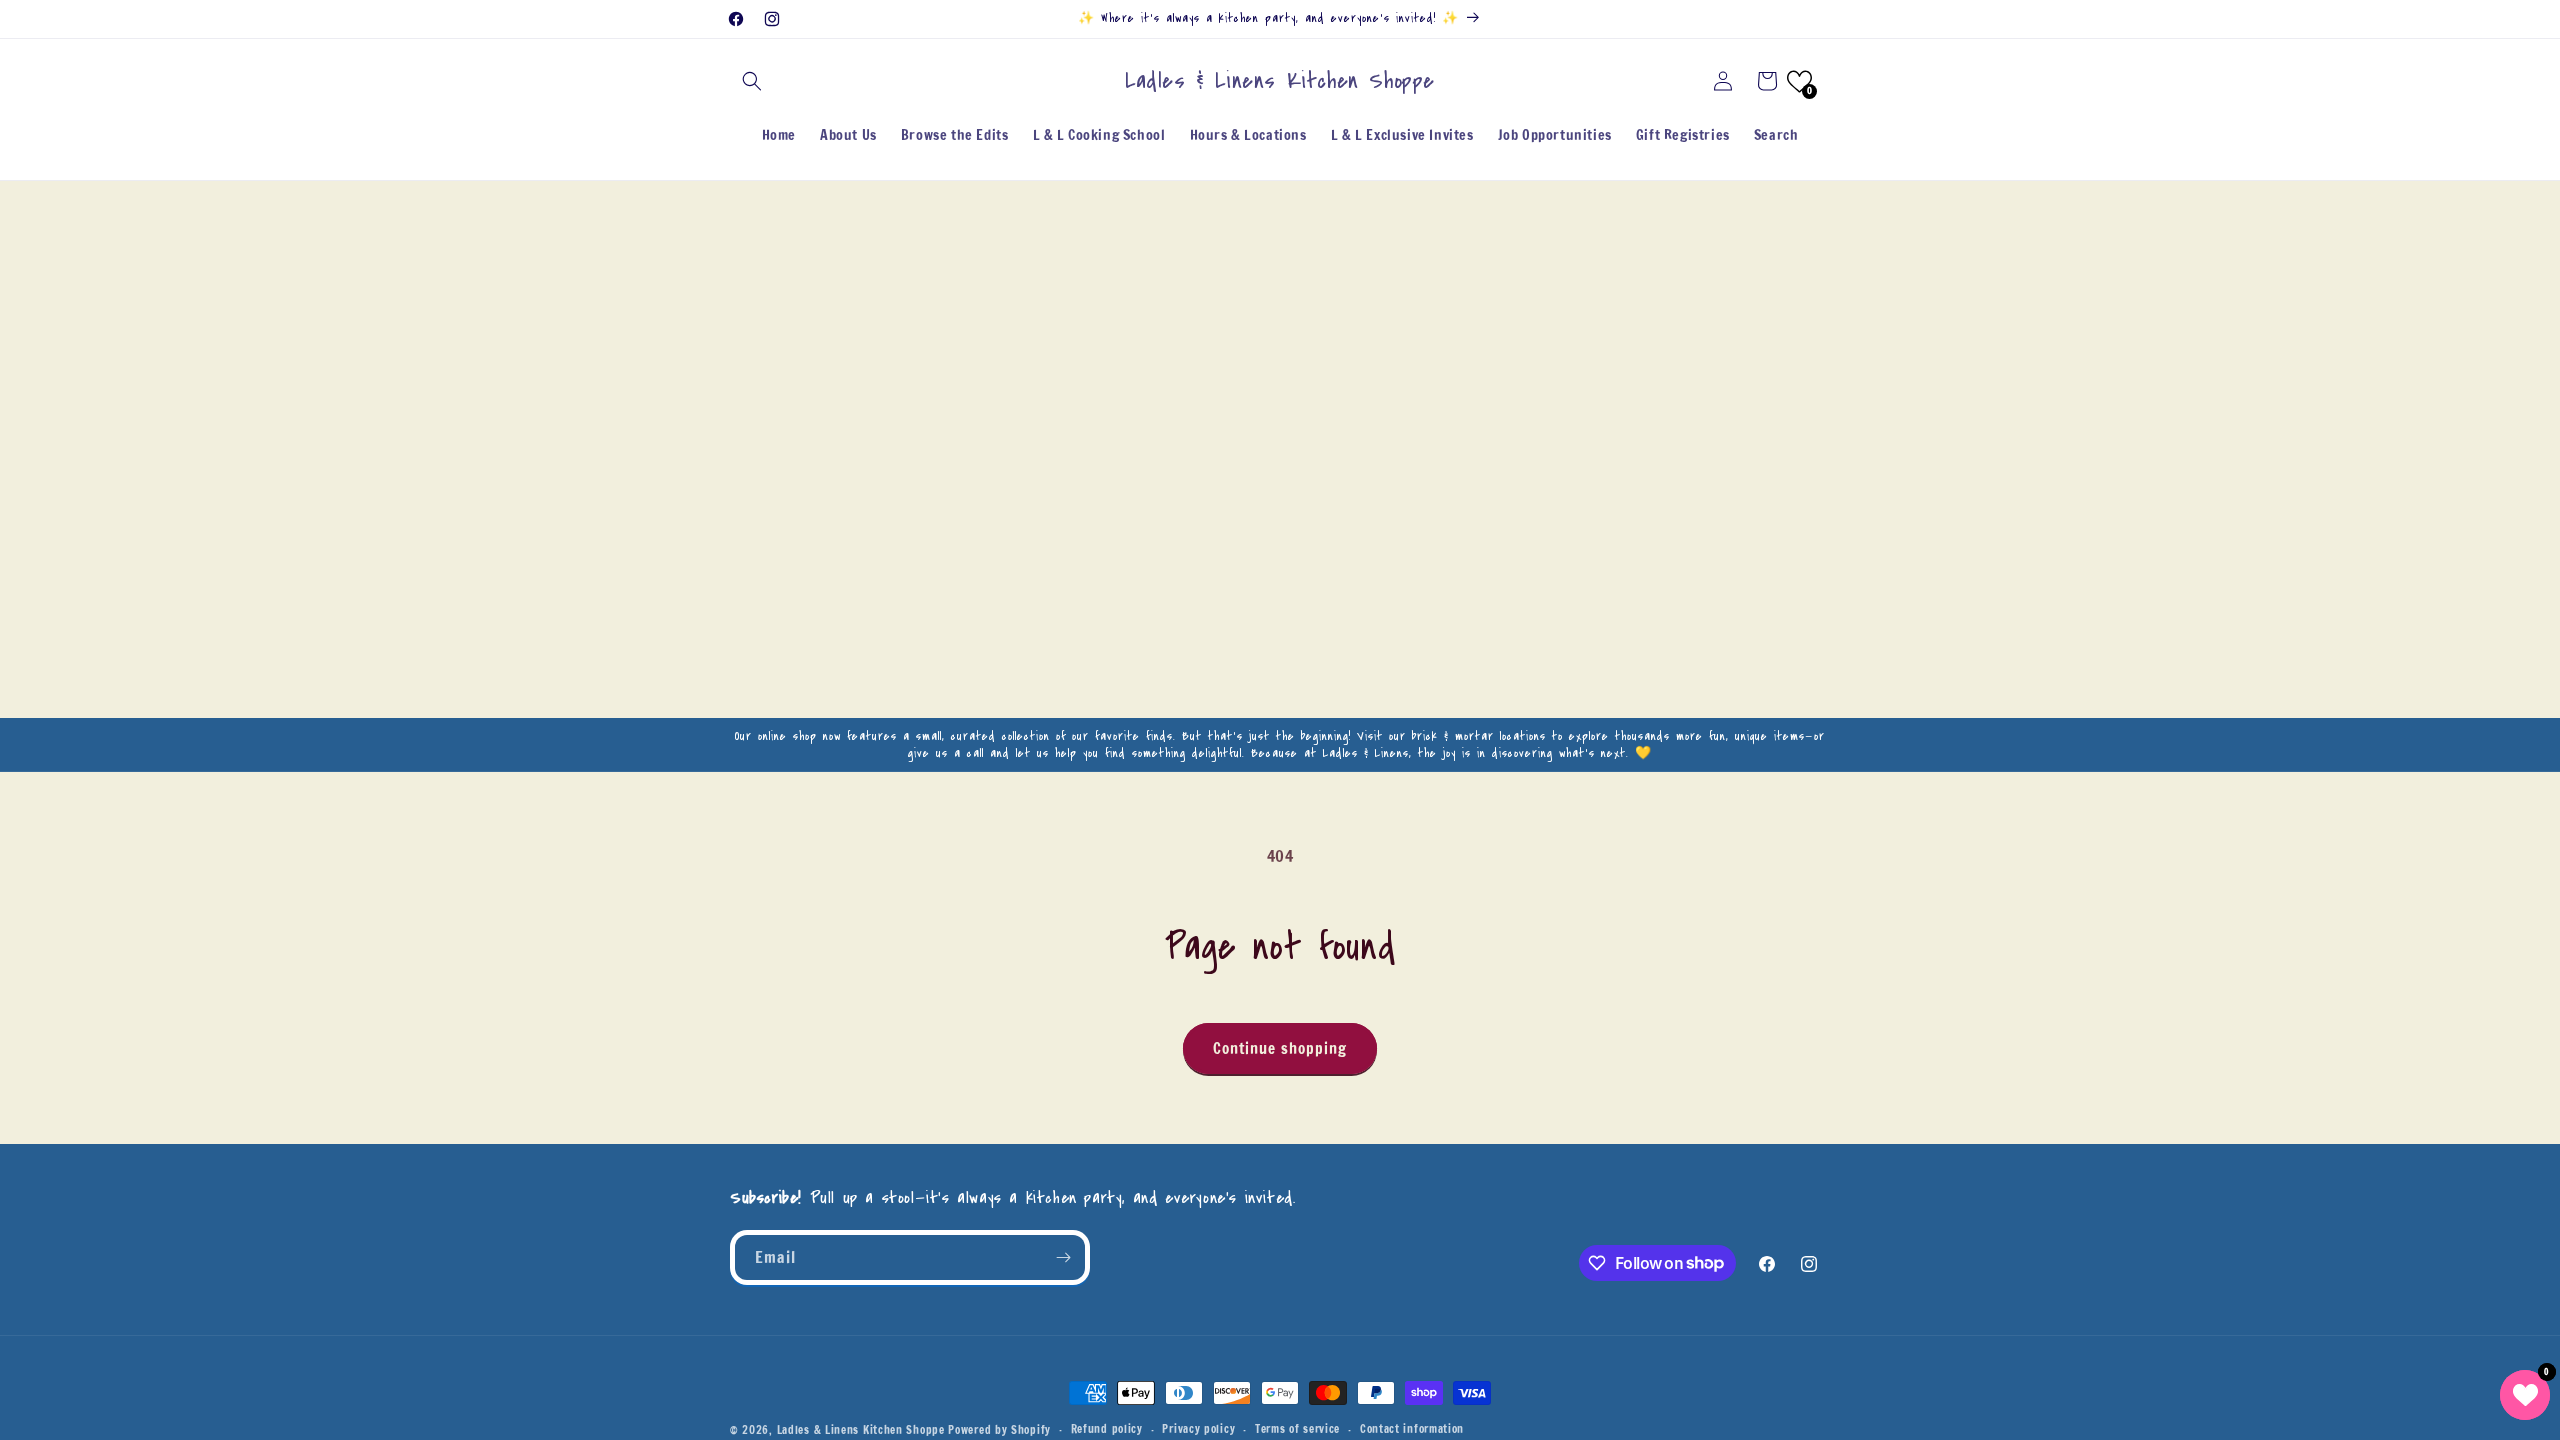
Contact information (1412, 1429)
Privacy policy (1198, 1429)
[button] (752, 81)
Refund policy (1107, 1429)
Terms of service (1297, 1429)
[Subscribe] (1063, 1257)
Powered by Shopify (999, 1430)
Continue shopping (1280, 1048)
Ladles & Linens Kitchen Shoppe (861, 1430)
